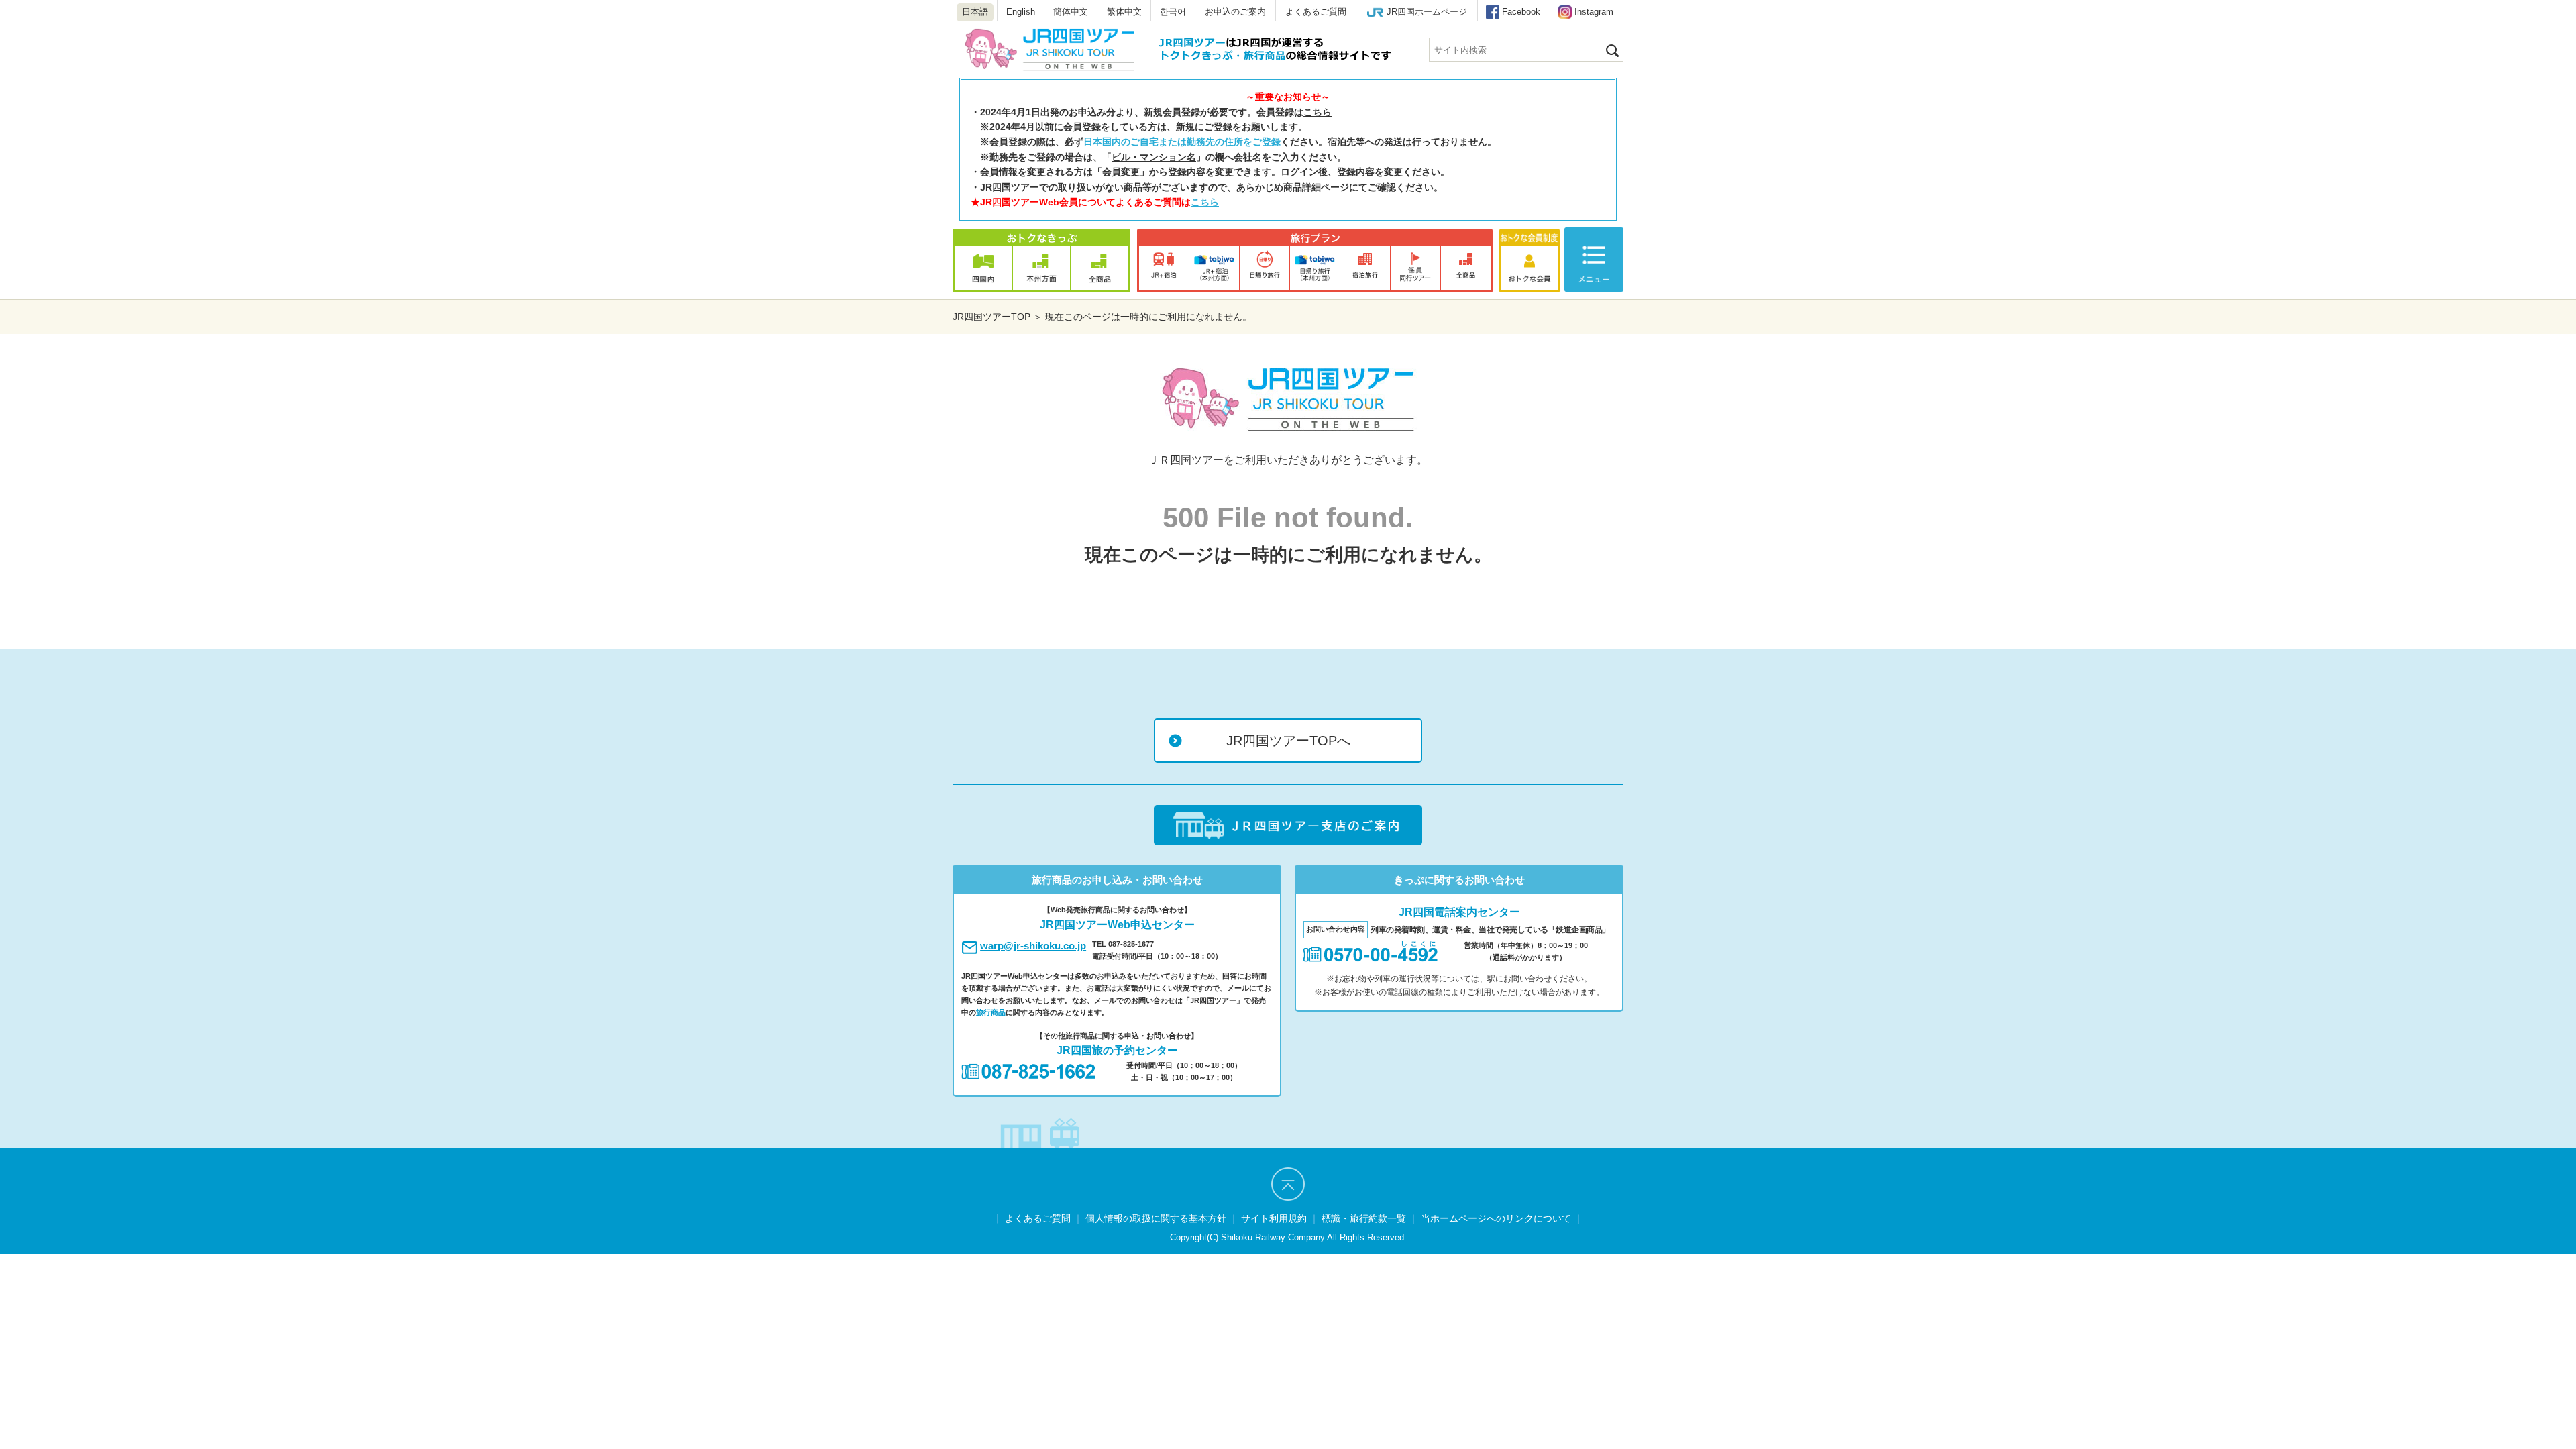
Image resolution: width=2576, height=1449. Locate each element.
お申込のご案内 (1235, 12)
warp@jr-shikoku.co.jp (1033, 946)
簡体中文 (1071, 12)
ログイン (1299, 172)
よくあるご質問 (1316, 12)
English (1021, 12)
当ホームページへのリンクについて (1496, 1218)
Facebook (1521, 12)
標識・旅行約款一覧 (1364, 1218)
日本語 (975, 12)
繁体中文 (1124, 12)
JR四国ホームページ (1427, 12)
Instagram (1594, 12)
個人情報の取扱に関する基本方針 (1156, 1218)
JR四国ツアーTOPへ (1288, 741)
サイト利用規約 (1274, 1218)
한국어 (1173, 12)
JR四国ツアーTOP (991, 317)
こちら (1318, 112)
